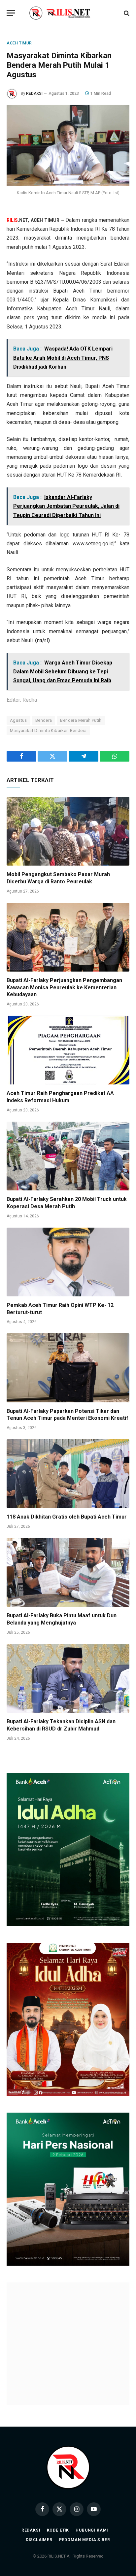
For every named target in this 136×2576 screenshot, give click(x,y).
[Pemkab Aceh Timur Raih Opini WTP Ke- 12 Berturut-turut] (68, 1262)
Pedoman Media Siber (85, 2571)
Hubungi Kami (92, 2561)
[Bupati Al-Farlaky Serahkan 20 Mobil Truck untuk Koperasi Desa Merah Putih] (68, 1156)
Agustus (18, 720)
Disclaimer (39, 2571)
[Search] (126, 13)
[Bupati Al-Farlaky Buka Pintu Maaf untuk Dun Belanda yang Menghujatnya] (68, 1572)
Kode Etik (58, 2561)
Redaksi (31, 2561)
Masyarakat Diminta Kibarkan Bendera (48, 730)
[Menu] (11, 13)
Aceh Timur (19, 43)
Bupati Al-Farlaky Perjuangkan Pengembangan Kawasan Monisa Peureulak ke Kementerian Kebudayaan (64, 988)
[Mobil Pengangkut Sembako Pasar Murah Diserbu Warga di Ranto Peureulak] (68, 831)
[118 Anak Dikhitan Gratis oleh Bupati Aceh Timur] (68, 1474)
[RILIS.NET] (68, 13)
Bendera (44, 720)
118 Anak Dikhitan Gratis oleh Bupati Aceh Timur (67, 1517)
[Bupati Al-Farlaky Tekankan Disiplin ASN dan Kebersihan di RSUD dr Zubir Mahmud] (68, 1678)
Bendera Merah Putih (81, 720)
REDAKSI (34, 93)
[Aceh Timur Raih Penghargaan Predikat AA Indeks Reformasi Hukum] (68, 1050)
